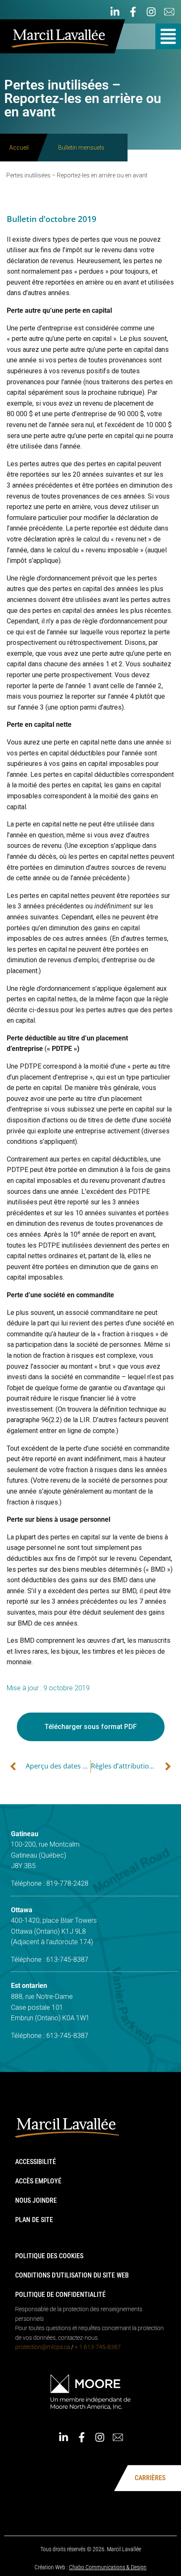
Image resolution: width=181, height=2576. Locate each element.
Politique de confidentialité (60, 2295)
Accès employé (38, 2181)
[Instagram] (151, 12)
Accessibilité (36, 2162)
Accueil (19, 148)
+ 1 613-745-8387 (98, 2347)
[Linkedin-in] (115, 12)
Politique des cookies (49, 2256)
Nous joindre (36, 2200)
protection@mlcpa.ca (43, 2347)
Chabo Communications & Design (108, 2567)
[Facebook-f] (133, 12)
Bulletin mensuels (81, 148)
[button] (168, 36)
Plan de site (34, 2220)
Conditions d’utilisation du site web (72, 2275)
